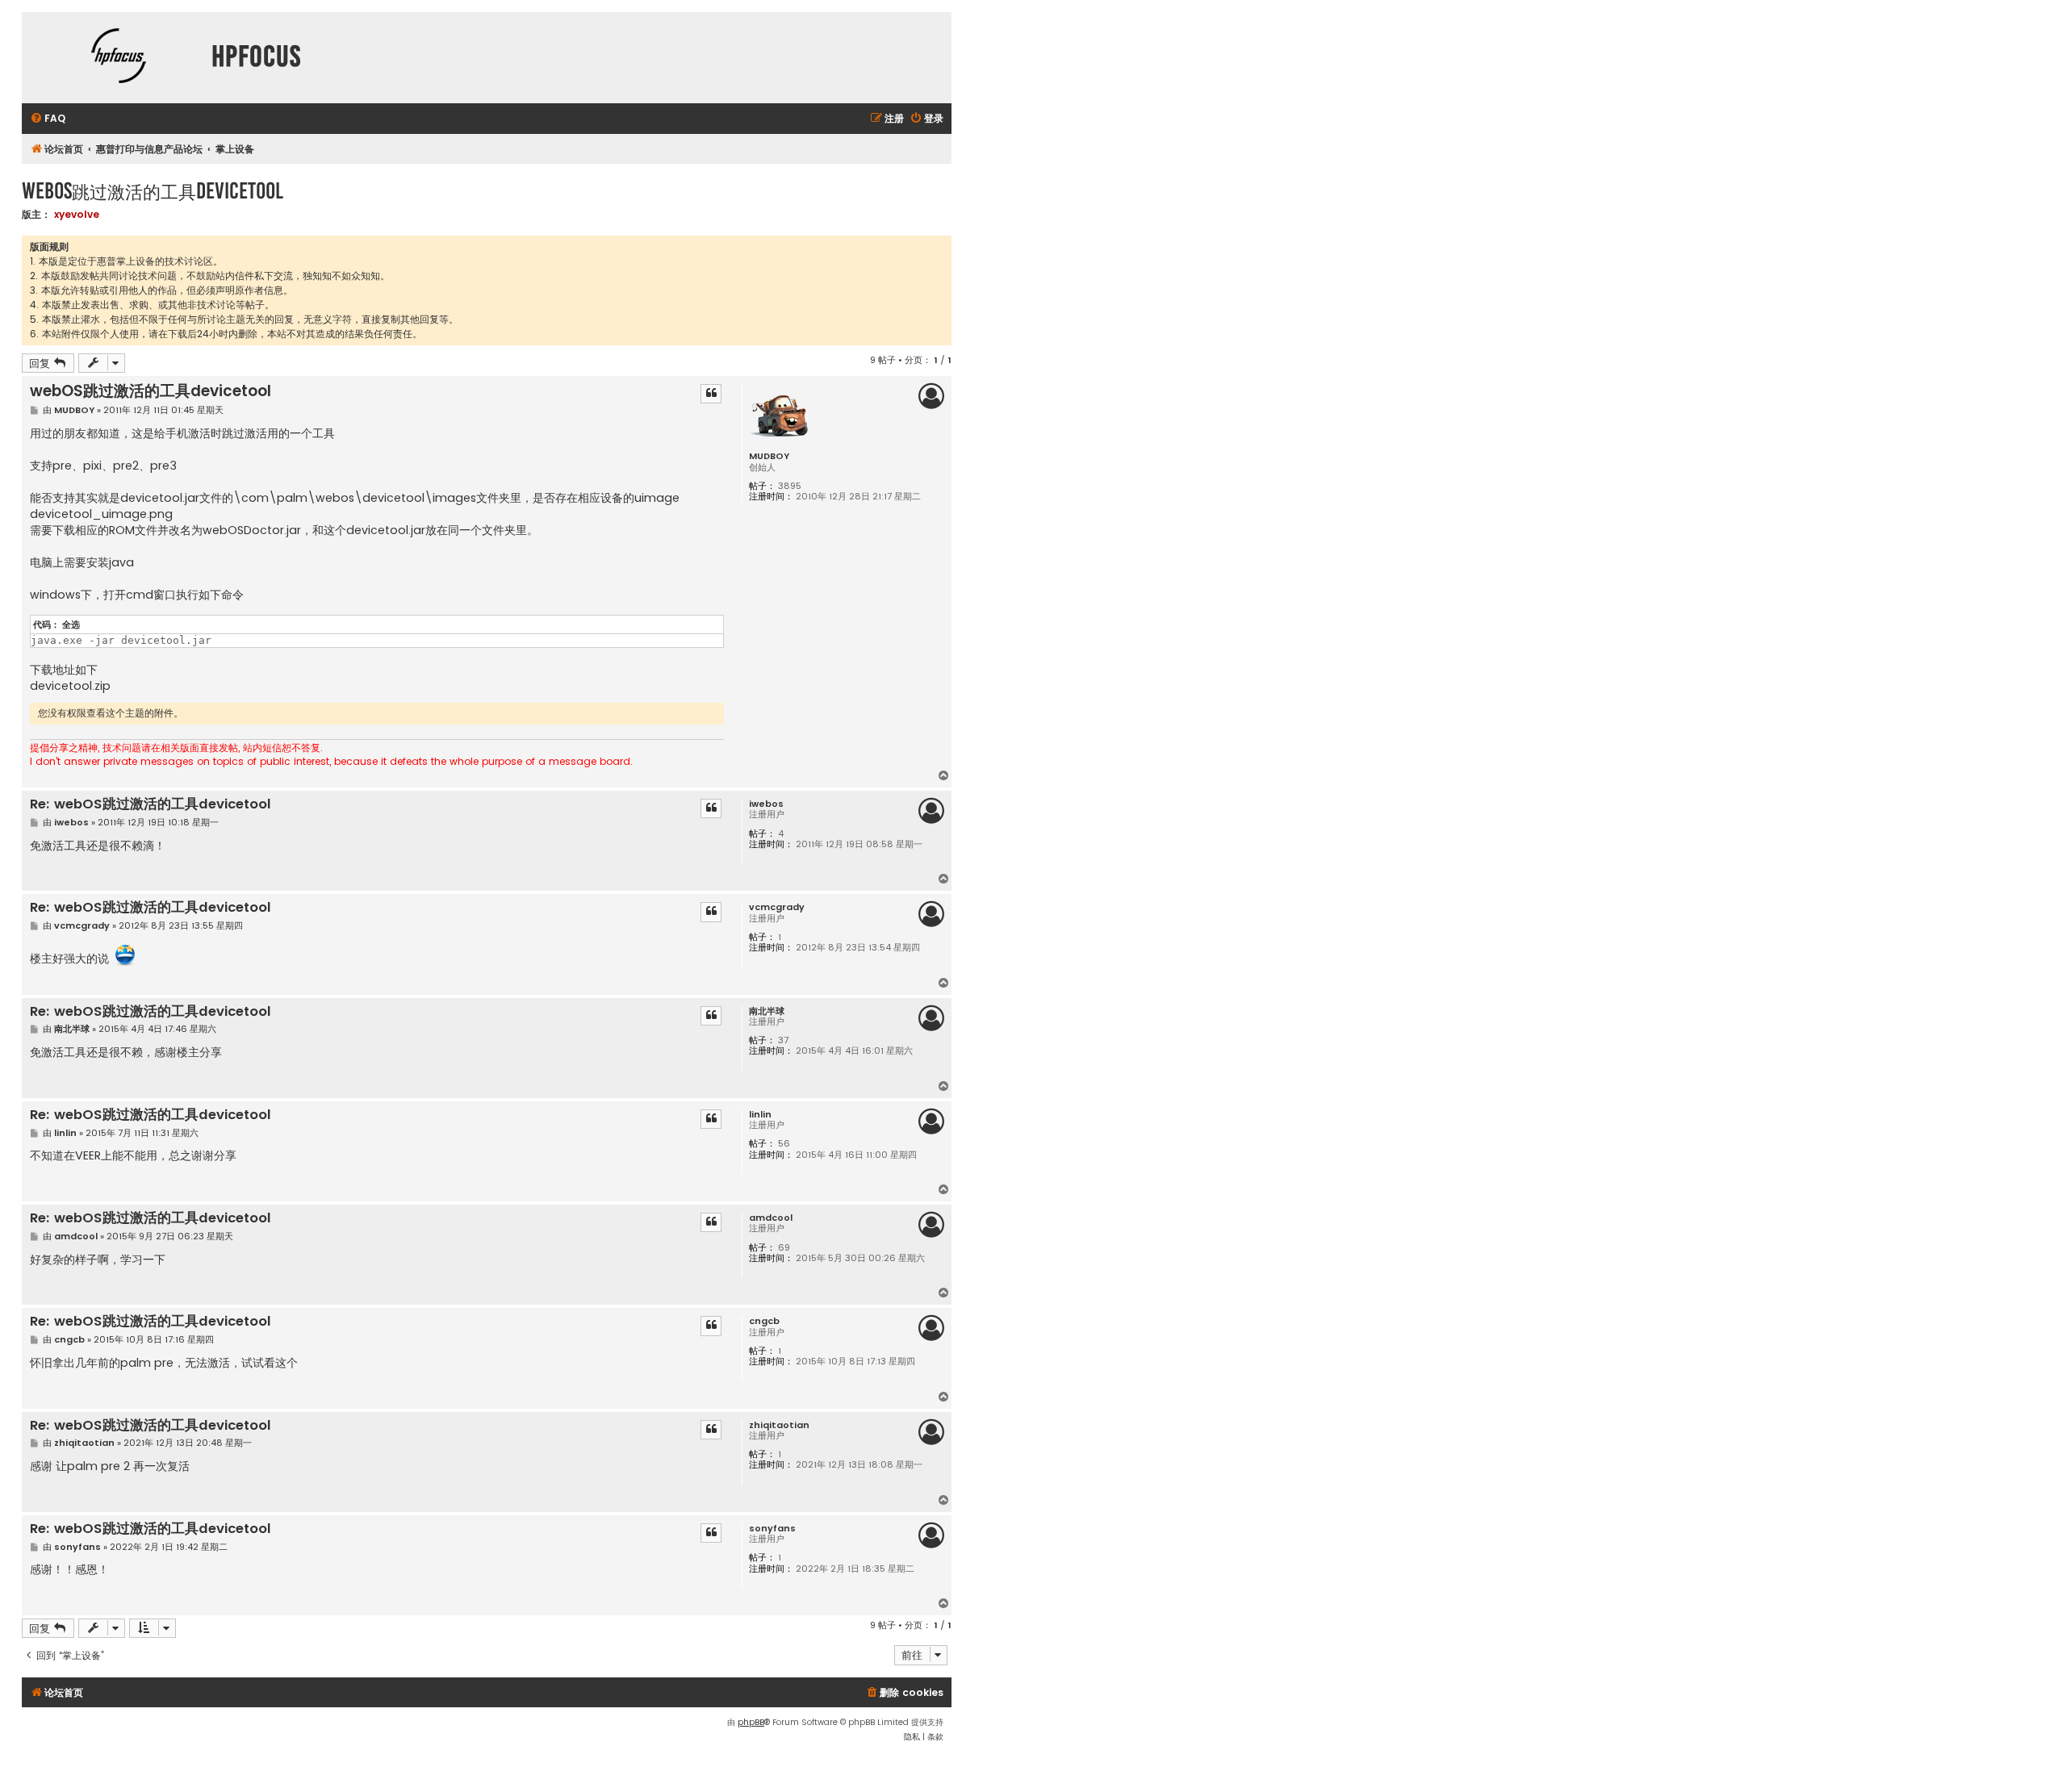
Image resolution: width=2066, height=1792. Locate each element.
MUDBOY (769, 456)
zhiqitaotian (779, 1425)
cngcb (764, 1321)
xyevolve (77, 214)
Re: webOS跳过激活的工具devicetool (151, 805)
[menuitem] (48, 119)
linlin (760, 1115)
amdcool (771, 1218)
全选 (71, 624)
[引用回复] (711, 394)
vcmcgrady (777, 907)
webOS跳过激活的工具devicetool (153, 191)
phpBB (751, 1722)
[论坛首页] (119, 58)
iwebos (766, 804)
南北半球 (767, 1011)
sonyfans (772, 1529)
